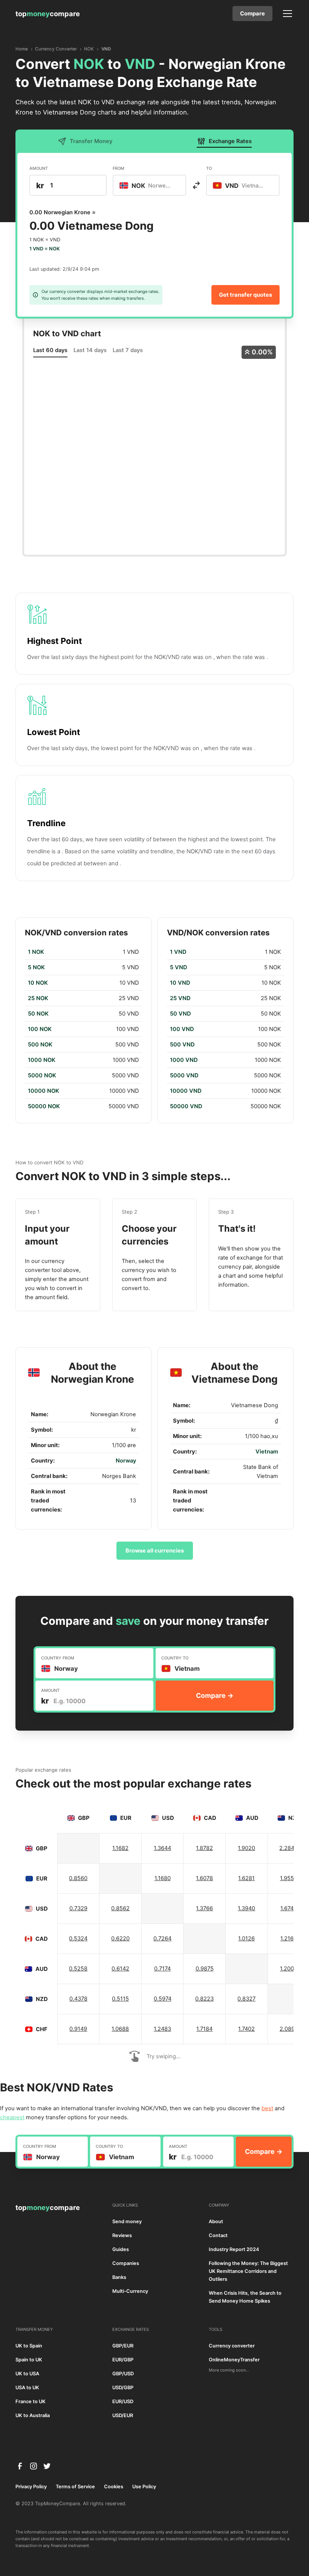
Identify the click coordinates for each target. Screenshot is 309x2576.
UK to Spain (29, 2346)
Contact (218, 2235)
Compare (252, 14)
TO (209, 168)
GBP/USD (123, 2374)
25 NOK (38, 998)
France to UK (31, 2401)
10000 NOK (44, 1091)
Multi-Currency (130, 2291)
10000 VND (186, 1091)
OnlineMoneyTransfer (234, 2360)
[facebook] (20, 2466)
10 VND (180, 983)
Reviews (122, 2235)
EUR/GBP (123, 2360)
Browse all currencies (155, 1551)
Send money (127, 2221)
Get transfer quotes (246, 295)
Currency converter (232, 2346)
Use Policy (144, 2487)
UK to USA (27, 2374)
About (216, 2221)
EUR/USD (123, 2401)
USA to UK (27, 2388)
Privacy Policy (31, 2487)
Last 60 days (50, 350)
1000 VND (184, 1060)
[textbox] (149, 185)
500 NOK (40, 1045)
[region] (83, 1029)
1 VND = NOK (45, 249)
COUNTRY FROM (58, 1658)
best (267, 2108)
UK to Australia (33, 2415)
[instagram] (34, 2466)
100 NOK (40, 1029)
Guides (121, 2249)
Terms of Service (75, 2487)
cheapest (12, 2117)
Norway (126, 1461)
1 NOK (36, 952)
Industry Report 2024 (234, 2249)
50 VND (181, 1014)
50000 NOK (44, 1106)
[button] (286, 14)
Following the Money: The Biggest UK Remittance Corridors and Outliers (248, 2271)
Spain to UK (29, 2360)
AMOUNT (39, 168)
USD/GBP (123, 2388)
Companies (126, 2263)
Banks (119, 2277)
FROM (119, 168)
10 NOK (38, 983)
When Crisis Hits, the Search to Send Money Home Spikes (245, 2297)
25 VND (180, 998)
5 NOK (36, 967)
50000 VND (186, 1106)
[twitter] (47, 2466)
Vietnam (267, 1452)
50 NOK (38, 1014)
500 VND (182, 1045)
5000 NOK (42, 1075)
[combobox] (149, 185)
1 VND (178, 952)
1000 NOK (42, 1060)
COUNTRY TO (175, 1658)
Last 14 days (90, 350)
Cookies (114, 2487)
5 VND (179, 967)
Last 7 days (128, 350)
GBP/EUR (123, 2346)
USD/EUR (123, 2415)
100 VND (182, 1029)
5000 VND (184, 1075)
